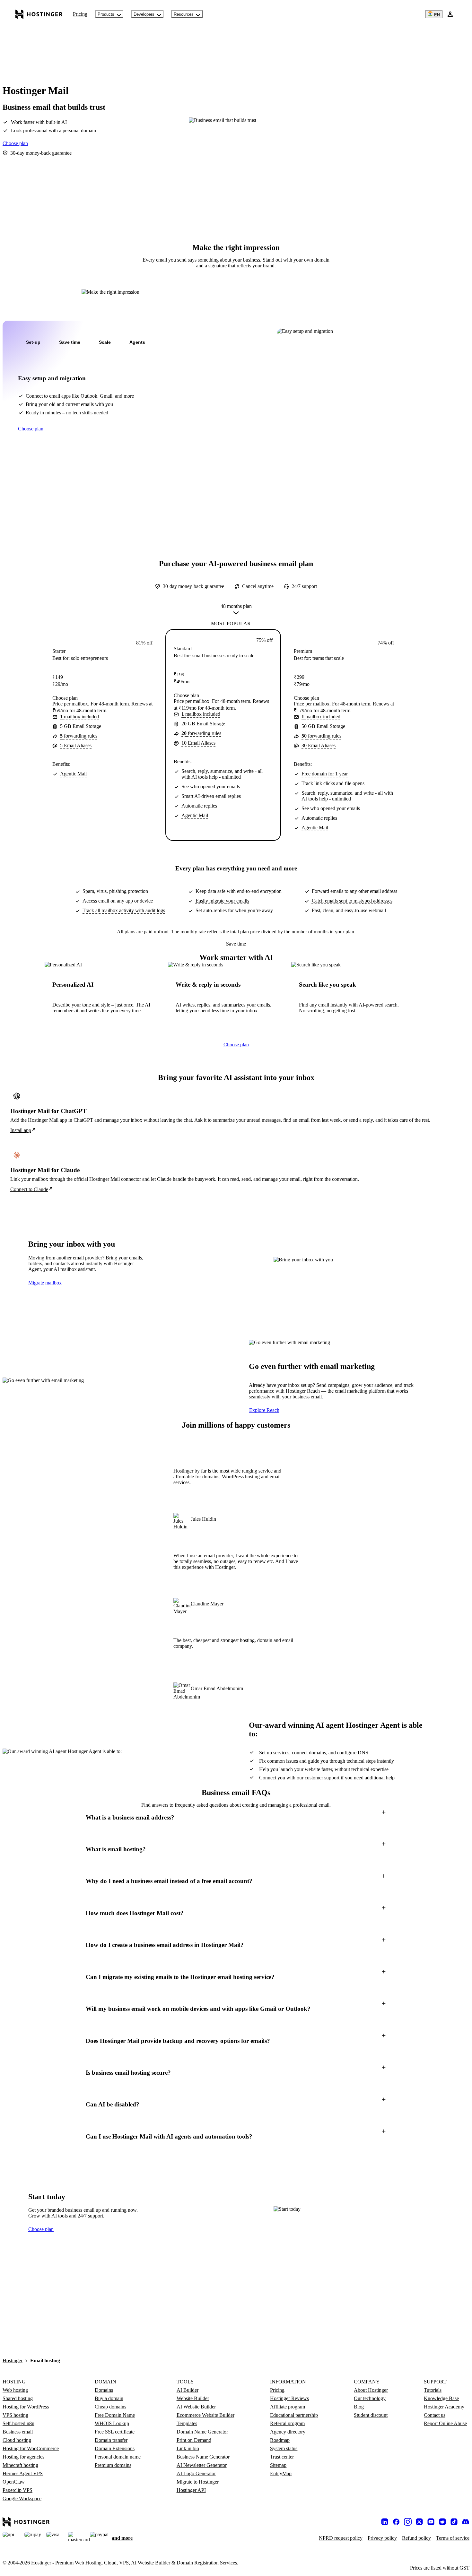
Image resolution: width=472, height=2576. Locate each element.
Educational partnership (294, 2415)
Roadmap (280, 2440)
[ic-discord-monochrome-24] (466, 2522)
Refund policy (416, 2538)
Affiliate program (288, 2407)
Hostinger (13, 2360)
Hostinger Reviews (289, 2398)
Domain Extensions (115, 2448)
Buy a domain (109, 2398)
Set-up (33, 342)
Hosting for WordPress (26, 2407)
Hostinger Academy (444, 2407)
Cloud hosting (17, 2440)
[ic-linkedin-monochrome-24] (385, 2522)
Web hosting (15, 2390)
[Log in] (450, 14)
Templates (187, 2423)
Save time (70, 342)
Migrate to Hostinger (198, 2482)
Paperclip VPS (17, 2490)
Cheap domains (110, 2407)
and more (122, 2538)
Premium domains (113, 2465)
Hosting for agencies (23, 2457)
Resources (184, 14)
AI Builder (188, 2390)
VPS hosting (15, 2415)
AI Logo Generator (196, 2473)
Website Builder (193, 2398)
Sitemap (278, 2465)
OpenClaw (14, 2482)
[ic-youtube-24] (431, 2522)
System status (284, 2448)
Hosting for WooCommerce (31, 2448)
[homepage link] (39, 14)
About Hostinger (371, 2390)
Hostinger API (191, 2490)
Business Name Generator (203, 2457)
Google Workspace (22, 2498)
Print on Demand (194, 2440)
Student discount (371, 2415)
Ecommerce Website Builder (205, 2415)
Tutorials (433, 2390)
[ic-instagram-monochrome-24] (408, 2522)
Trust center (282, 2457)
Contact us (435, 2415)
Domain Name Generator (202, 2432)
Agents (137, 342)
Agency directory (288, 2432)
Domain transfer (111, 2440)
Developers (144, 14)
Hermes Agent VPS (23, 2473)
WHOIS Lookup (112, 2423)
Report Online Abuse (445, 2423)
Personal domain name (118, 2457)
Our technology (370, 2398)
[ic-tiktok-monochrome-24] (454, 2522)
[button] (236, 1817)
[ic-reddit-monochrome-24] (442, 2522)
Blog (359, 2407)
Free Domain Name (115, 2415)
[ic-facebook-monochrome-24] (396, 2522)
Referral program (287, 2423)
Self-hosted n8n (18, 2423)
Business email (18, 2432)
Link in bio (188, 2448)
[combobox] (236, 611)
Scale (105, 342)
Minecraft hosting (20, 2465)
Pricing (80, 14)
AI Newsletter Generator (202, 2465)
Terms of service (453, 2538)
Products (106, 14)
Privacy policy (382, 2538)
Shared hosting (18, 2398)
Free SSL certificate (115, 2432)
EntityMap (281, 2473)
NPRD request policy (341, 2538)
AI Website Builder (196, 2407)
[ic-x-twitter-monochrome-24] (419, 2522)
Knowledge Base (441, 2398)
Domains (104, 2390)
